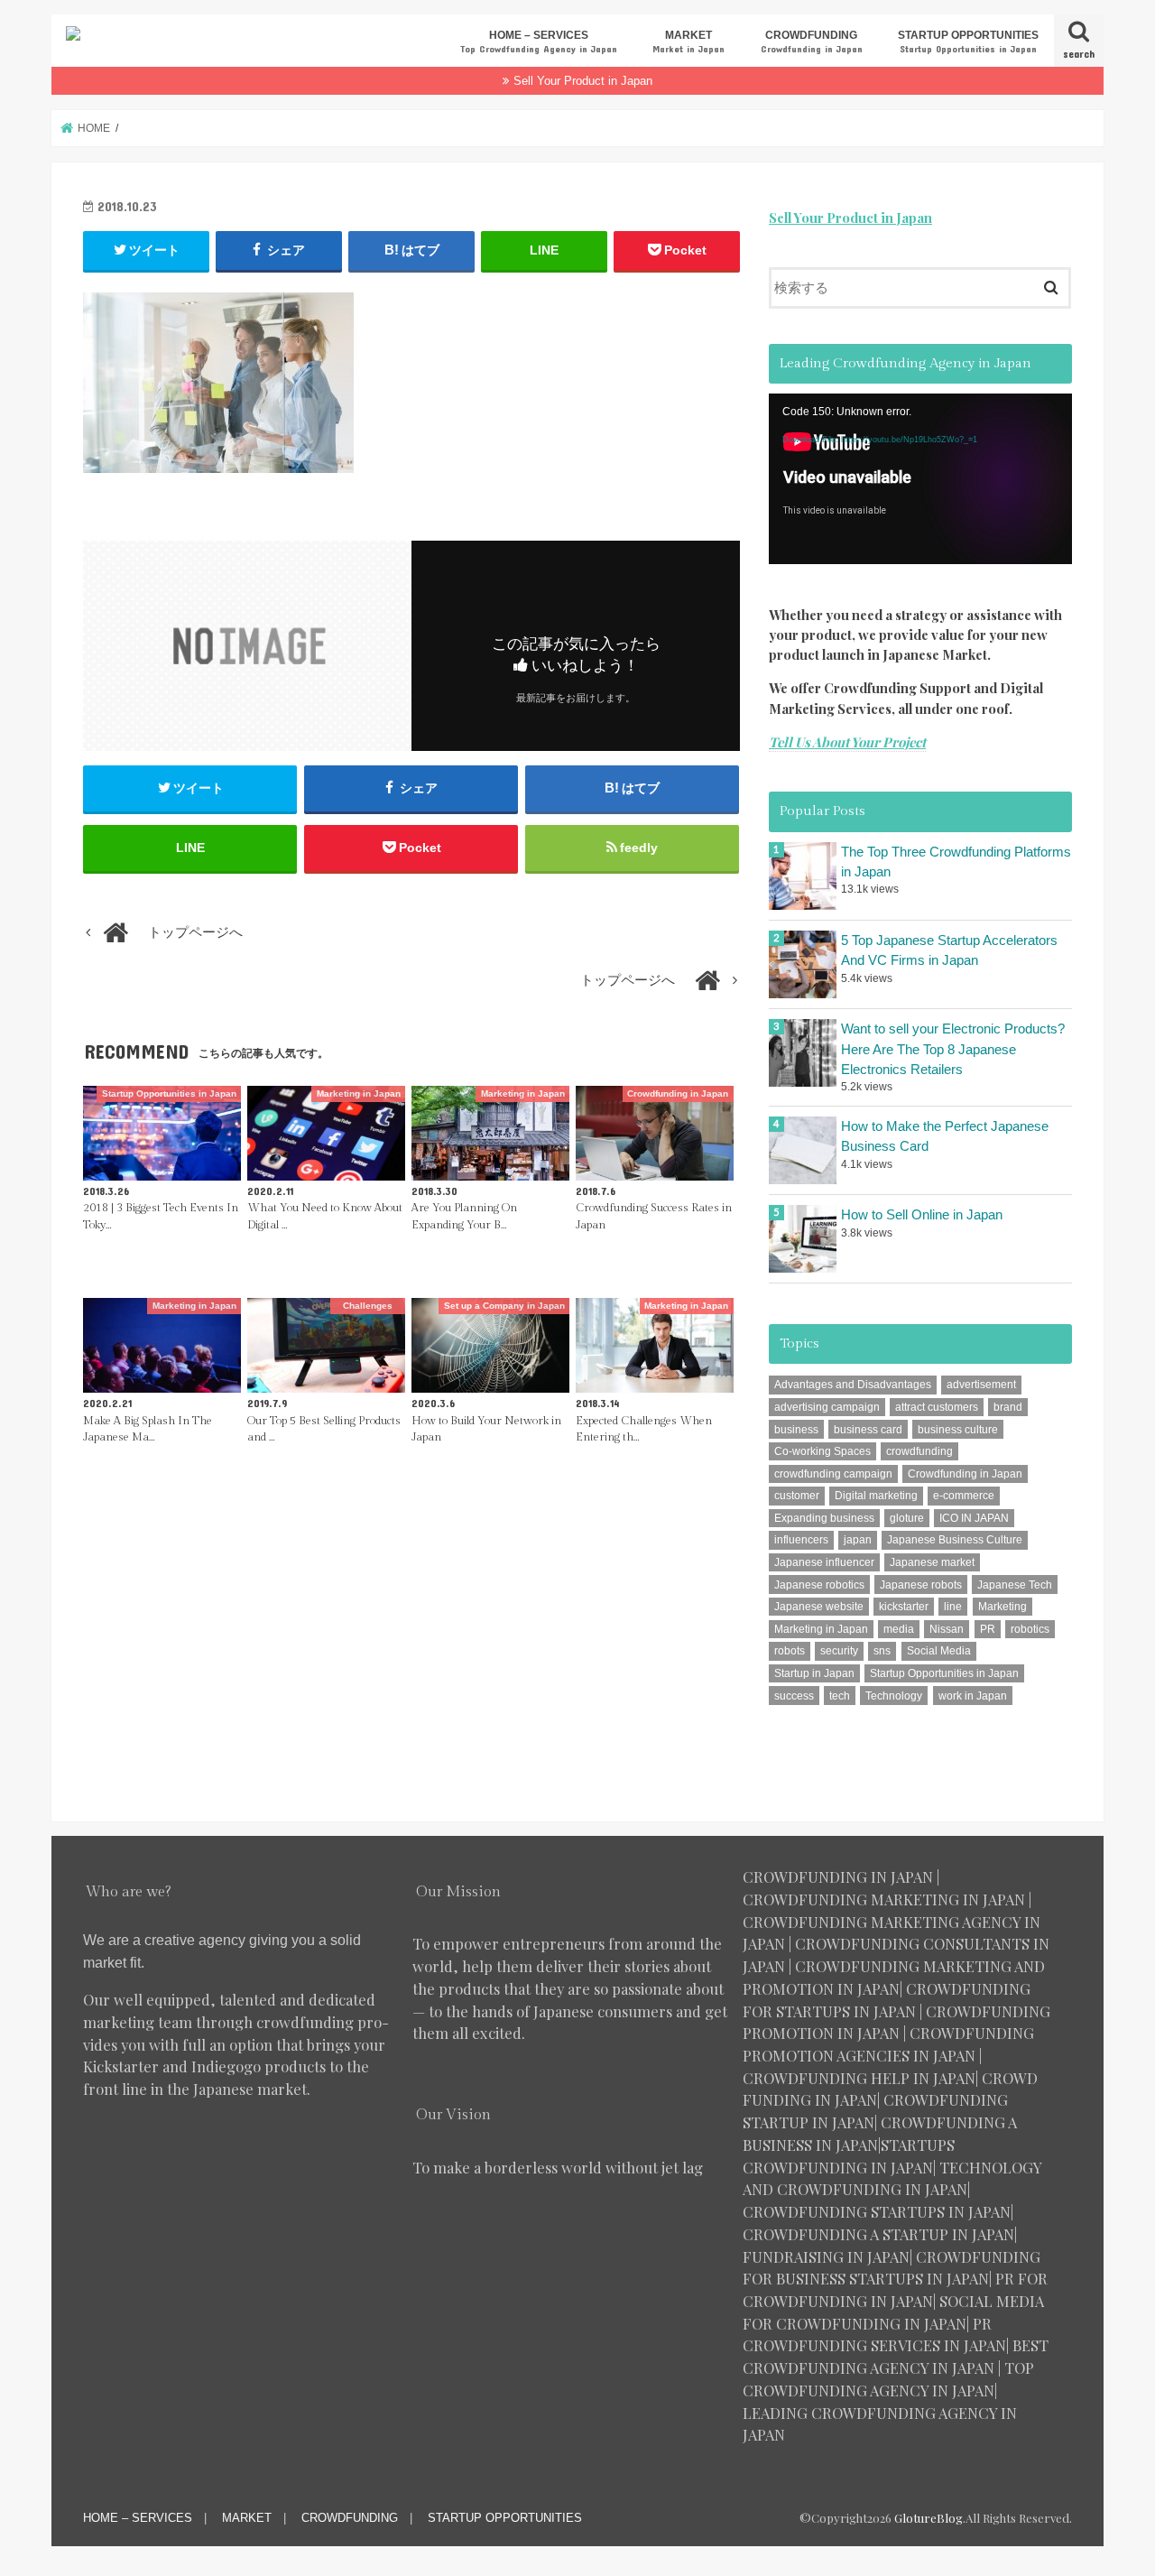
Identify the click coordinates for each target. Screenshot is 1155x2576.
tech (840, 1696)
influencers (801, 1540)
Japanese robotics (819, 1585)
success (794, 1696)
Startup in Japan (814, 1673)
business (796, 1430)
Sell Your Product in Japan (583, 81)
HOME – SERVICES (539, 41)
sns (882, 1651)
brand (1008, 1407)
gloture (907, 1518)
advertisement (981, 1385)
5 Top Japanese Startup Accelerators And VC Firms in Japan (949, 950)
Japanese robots (921, 1585)
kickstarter (904, 1607)
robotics (1030, 1629)
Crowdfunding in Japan (965, 1474)
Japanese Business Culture (955, 1540)
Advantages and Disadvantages (853, 1385)
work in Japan (973, 1696)
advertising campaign (827, 1407)
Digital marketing (876, 1496)
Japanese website (819, 1607)
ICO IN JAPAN (974, 1518)
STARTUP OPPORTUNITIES (968, 41)
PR (988, 1629)
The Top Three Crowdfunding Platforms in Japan (956, 862)
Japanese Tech (1015, 1585)
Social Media (939, 1651)
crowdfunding (919, 1451)
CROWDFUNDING (812, 41)
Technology (894, 1696)
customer (797, 1496)
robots (790, 1651)
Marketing (1003, 1607)
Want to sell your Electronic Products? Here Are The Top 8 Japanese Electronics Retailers (953, 1049)
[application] (920, 479)
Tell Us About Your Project (847, 742)
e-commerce (964, 1496)
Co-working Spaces (822, 1451)
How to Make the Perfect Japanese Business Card (945, 1136)
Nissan (947, 1629)
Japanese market (932, 1562)
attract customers (937, 1407)
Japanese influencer (824, 1562)
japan (858, 1540)
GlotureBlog (929, 2518)
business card (868, 1430)
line (953, 1607)
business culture (958, 1430)
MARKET (688, 41)
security (839, 1651)
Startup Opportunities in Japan (944, 1673)
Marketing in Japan (821, 1629)
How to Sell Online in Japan (922, 1215)
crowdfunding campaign (833, 1474)
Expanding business (824, 1518)
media (899, 1629)
